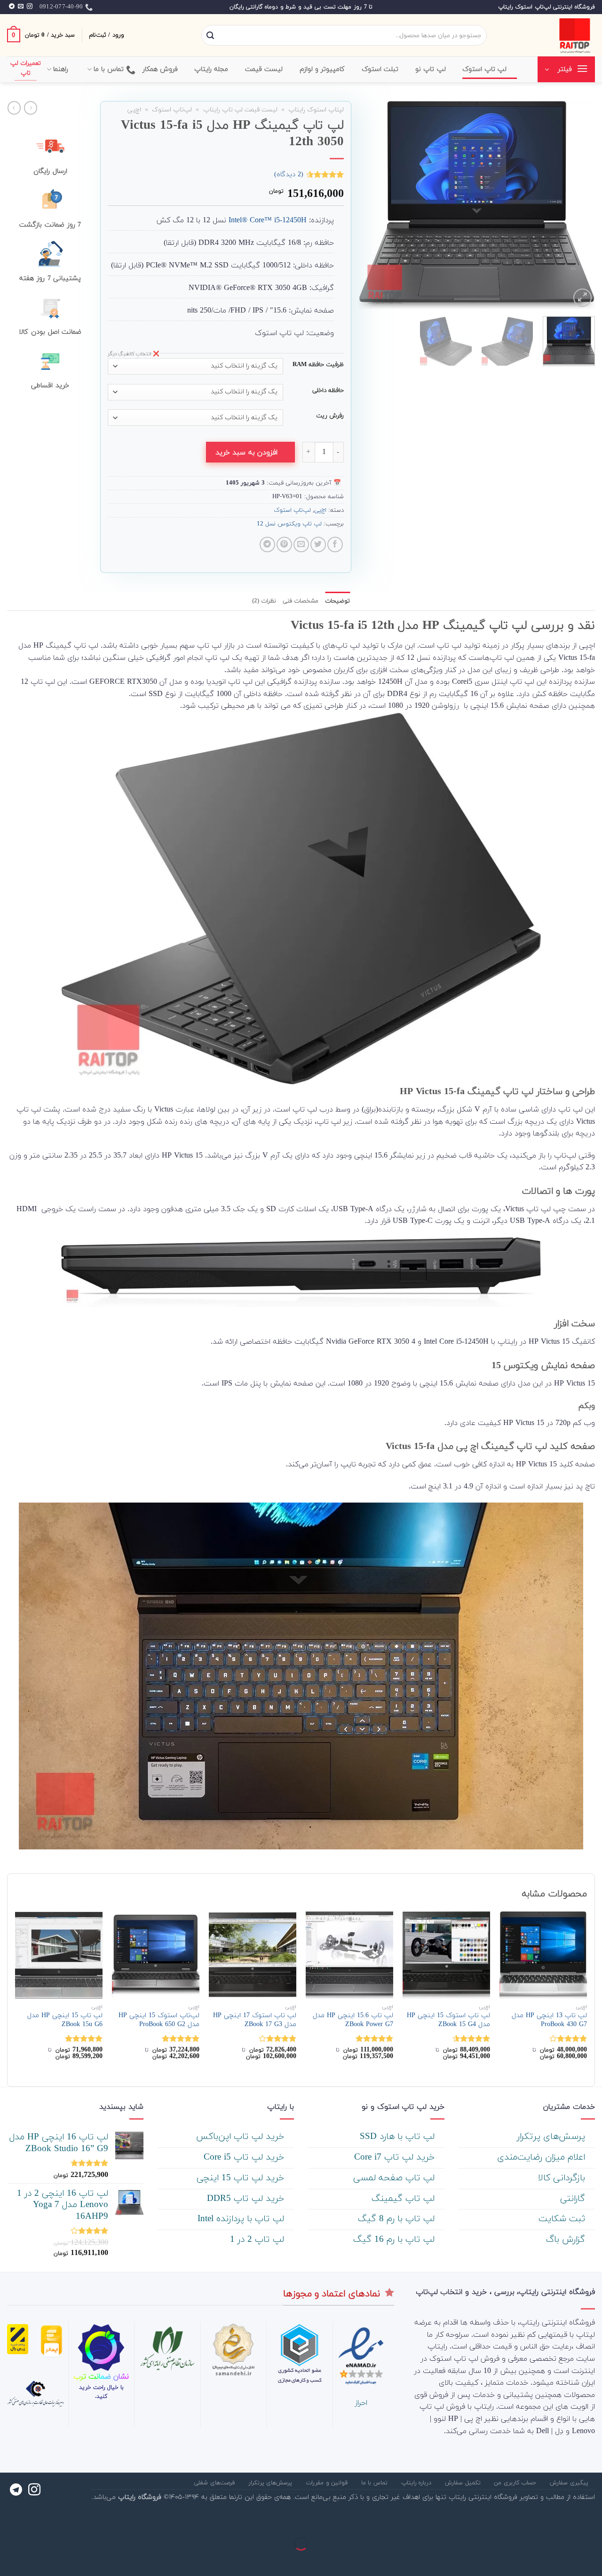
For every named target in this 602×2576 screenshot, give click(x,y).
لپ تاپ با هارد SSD (399, 2137)
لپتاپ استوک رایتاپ (316, 110)
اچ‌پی (134, 110)
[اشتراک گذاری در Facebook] (335, 544)
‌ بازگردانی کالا (563, 2178)
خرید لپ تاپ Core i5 (245, 2157)
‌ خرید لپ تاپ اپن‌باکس (242, 2137)
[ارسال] (210, 36)
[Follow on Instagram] (30, 7)
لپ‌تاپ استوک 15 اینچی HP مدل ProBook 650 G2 (159, 2020)
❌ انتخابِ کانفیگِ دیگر (134, 354)
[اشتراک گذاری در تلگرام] (267, 544)
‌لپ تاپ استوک (485, 69)
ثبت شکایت (563, 2219)
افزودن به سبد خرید (246, 453)
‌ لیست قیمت (265, 69)
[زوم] (582, 298)
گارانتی (574, 2199)
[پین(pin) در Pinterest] (284, 544)
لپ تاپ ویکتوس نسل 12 (289, 524)
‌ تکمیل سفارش (464, 2483)
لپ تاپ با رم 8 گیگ (398, 2219)
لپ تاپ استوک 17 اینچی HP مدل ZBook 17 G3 (255, 2020)
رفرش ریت (330, 416)
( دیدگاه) (289, 175)
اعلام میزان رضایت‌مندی (543, 2157)
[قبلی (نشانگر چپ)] (593, 2560)
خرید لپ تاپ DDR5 (247, 2199)
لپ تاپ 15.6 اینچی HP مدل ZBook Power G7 (353, 2020)
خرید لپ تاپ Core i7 (396, 2157)
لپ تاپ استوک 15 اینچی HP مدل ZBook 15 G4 (448, 2020)
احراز (361, 2403)
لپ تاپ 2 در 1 (258, 2240)
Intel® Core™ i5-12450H (268, 220)
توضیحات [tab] (337, 601)
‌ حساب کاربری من (516, 2483)
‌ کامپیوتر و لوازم (324, 69)
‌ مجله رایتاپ (213, 69)
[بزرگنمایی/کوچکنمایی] (565, 2520)
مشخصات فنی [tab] (301, 601)
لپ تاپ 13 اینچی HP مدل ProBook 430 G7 (549, 2020)
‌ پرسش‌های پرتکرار (552, 2137)
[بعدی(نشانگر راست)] (565, 2560)
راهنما (61, 69)
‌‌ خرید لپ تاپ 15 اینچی (242, 2178)
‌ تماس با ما (376, 2483)
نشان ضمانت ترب (101, 2377)
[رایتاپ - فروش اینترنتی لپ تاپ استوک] (548, 35)
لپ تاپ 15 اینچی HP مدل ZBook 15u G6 (65, 2020)
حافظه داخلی (328, 391)
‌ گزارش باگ (567, 2240)
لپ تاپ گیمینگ (404, 2199)
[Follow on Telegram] (12, 7)
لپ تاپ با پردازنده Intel (242, 2219)
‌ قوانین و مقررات (328, 2483)
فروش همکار (160, 69)
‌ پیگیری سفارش (570, 2483)
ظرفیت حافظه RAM (318, 365)
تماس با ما (109, 69)
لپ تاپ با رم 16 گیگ (395, 2240)
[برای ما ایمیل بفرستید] (21, 7)
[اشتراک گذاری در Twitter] (318, 544)
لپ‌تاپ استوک (172, 110)
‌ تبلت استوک (381, 69)
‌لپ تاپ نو (431, 69)
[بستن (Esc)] (593, 2520)
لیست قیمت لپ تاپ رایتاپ (240, 110)
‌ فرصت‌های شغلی (215, 2483)
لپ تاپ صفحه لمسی (395, 2178)
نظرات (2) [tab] (264, 601)
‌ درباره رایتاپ (417, 2483)
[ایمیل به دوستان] (301, 544)
